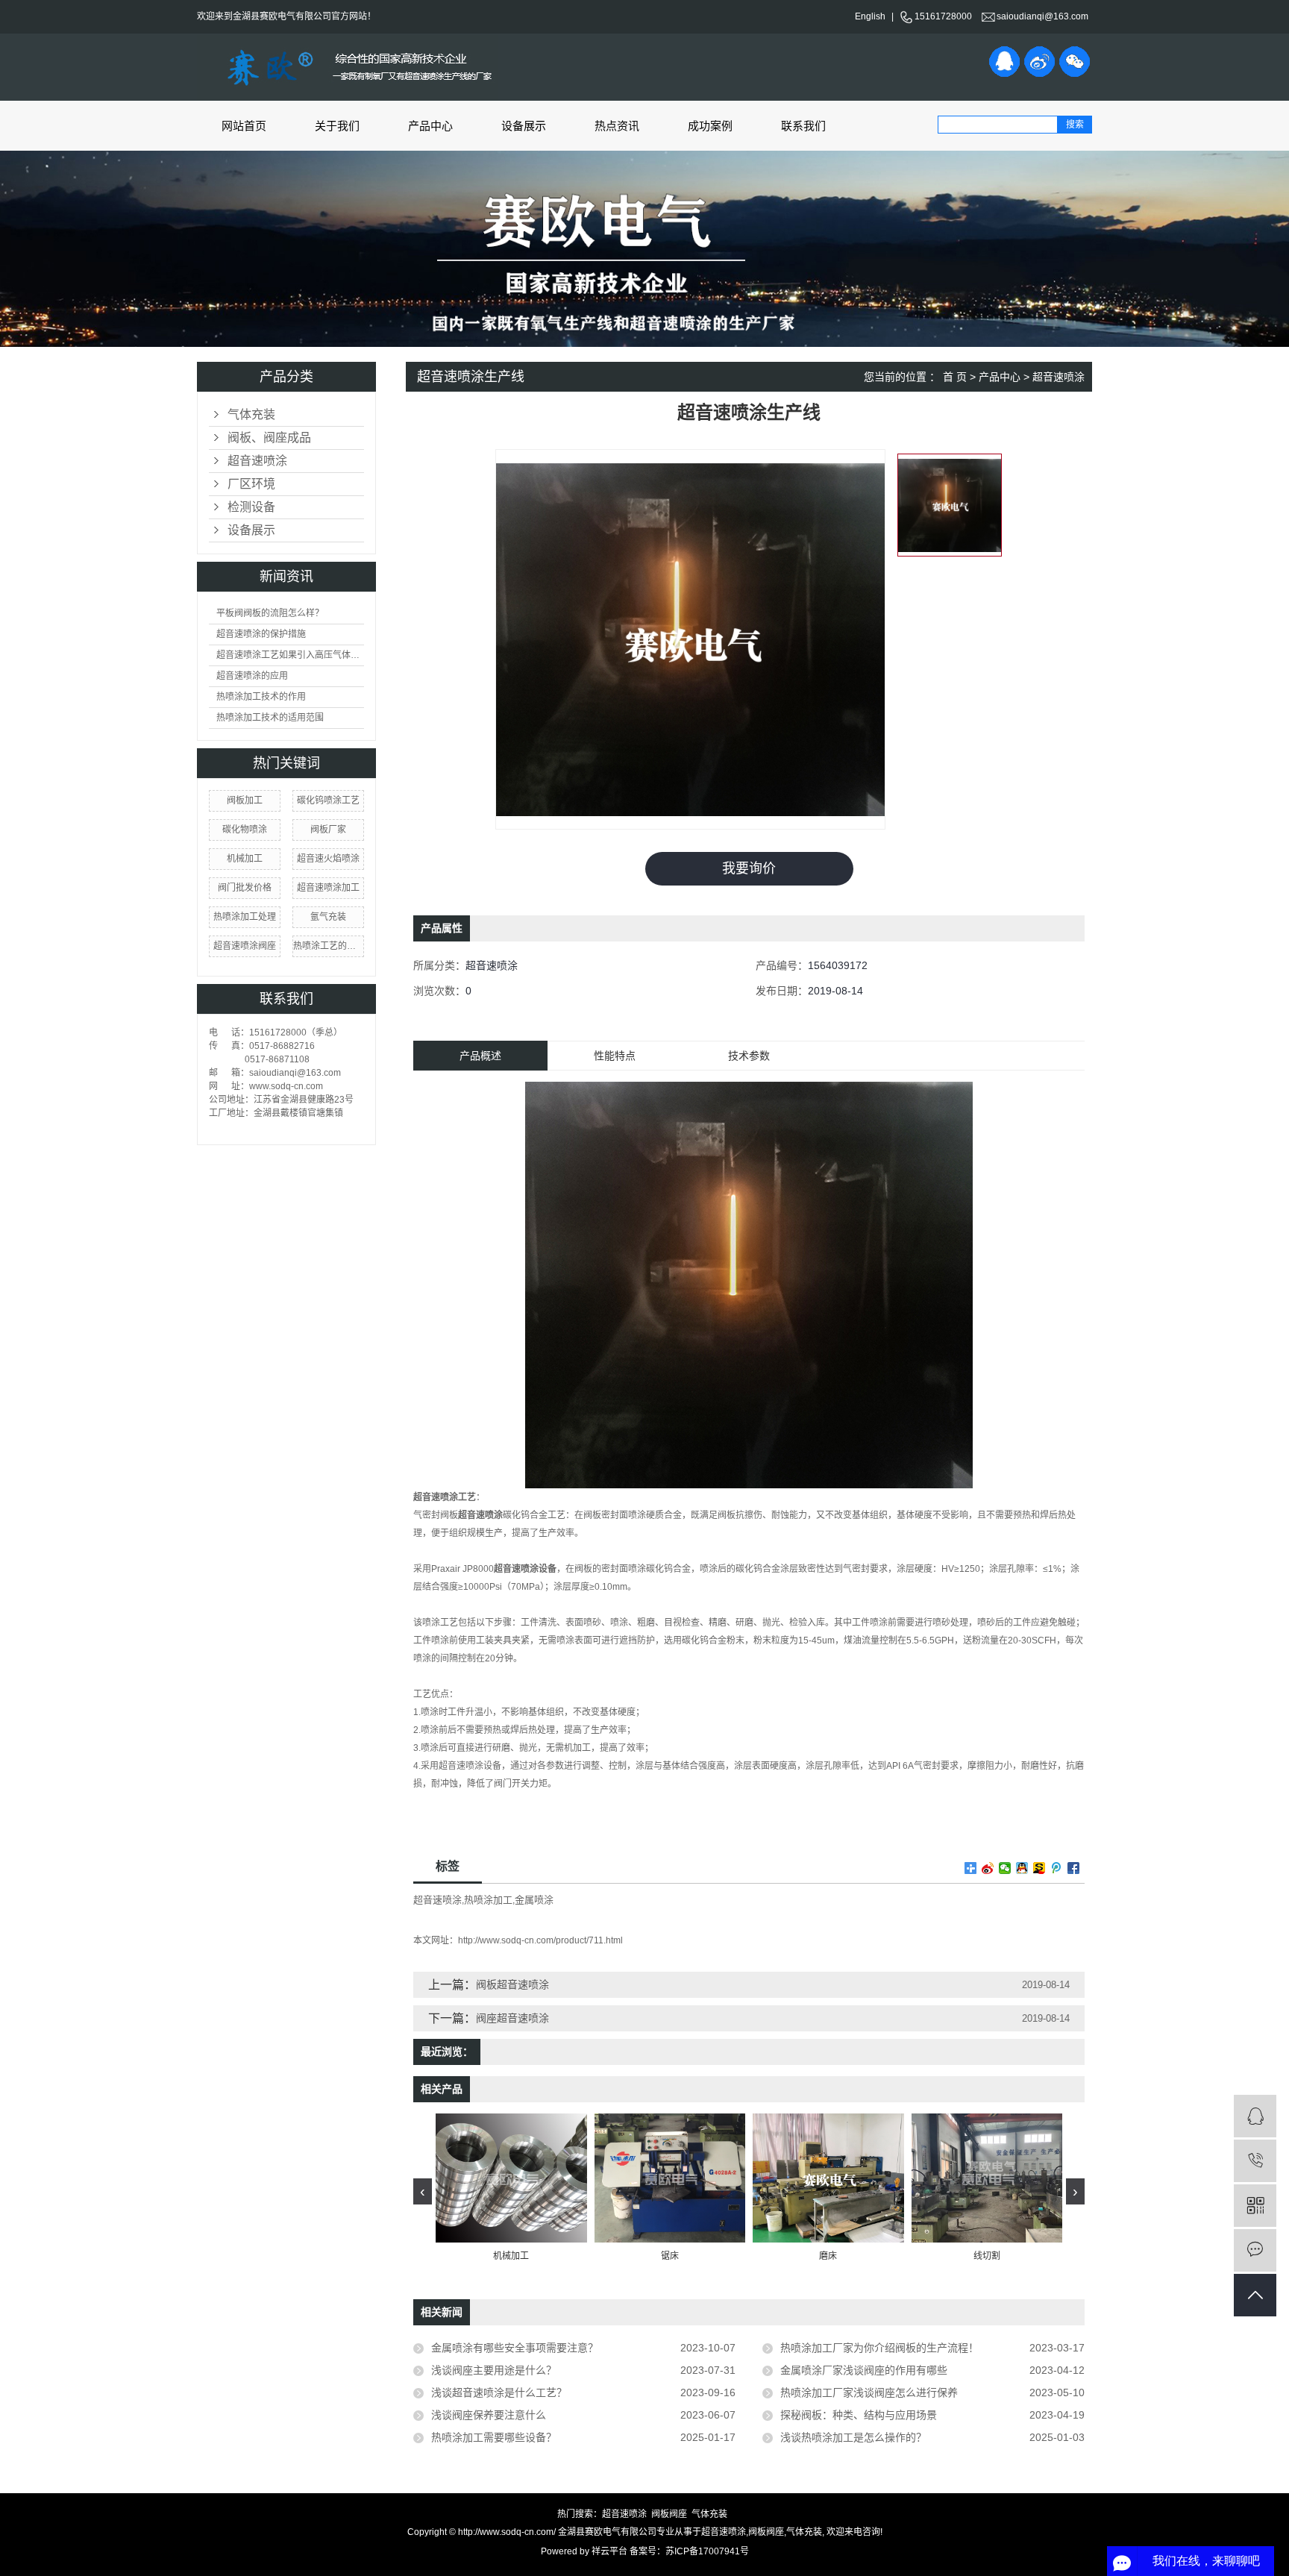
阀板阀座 (669, 2514)
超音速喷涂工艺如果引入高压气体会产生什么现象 (290, 655)
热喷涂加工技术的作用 (261, 697)
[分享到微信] (1075, 62)
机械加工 (245, 859)
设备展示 (524, 126)
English (870, 16)
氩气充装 (328, 917)
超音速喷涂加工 (328, 888)
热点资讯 (617, 126)
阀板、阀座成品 (269, 438)
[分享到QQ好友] (1004, 62)
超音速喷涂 (257, 461)
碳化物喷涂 (245, 830)
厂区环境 (251, 484)
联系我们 (803, 126)
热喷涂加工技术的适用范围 (270, 718)
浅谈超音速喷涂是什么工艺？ (499, 2392)
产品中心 (430, 126)
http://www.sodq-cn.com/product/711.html (540, 1940)
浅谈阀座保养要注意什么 (489, 2415)
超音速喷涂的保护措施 (261, 634)
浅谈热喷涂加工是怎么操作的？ (853, 2437)
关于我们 (337, 126)
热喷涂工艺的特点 (328, 946)
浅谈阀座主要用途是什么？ (494, 2370)
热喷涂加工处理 (245, 917)
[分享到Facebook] (1074, 1868)
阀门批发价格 (245, 888)
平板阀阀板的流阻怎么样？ (270, 613)
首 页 (955, 377)
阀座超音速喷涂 (512, 2018)
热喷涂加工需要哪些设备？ (494, 2437)
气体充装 (251, 414)
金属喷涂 (534, 1900)
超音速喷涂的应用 (252, 676)
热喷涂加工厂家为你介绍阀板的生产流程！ (879, 2348)
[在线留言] (1255, 2250)
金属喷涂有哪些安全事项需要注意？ (515, 2348)
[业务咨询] (1255, 2116)
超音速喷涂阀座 (245, 946)
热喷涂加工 (488, 1900)
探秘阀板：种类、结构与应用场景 (859, 2415)
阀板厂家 (328, 830)
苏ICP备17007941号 (707, 2551)
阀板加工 (245, 800)
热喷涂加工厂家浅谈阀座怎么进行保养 (869, 2392)
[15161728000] (1255, 2161)
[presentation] (423, 2191)
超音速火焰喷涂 (328, 859)
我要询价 (749, 868)
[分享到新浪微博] (1039, 62)
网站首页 (244, 126)
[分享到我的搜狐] (1039, 1868)
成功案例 (710, 126)
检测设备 (251, 507)
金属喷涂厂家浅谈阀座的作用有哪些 (864, 2370)
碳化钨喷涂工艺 (328, 800)
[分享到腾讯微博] (1057, 1868)
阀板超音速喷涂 (512, 1984)
